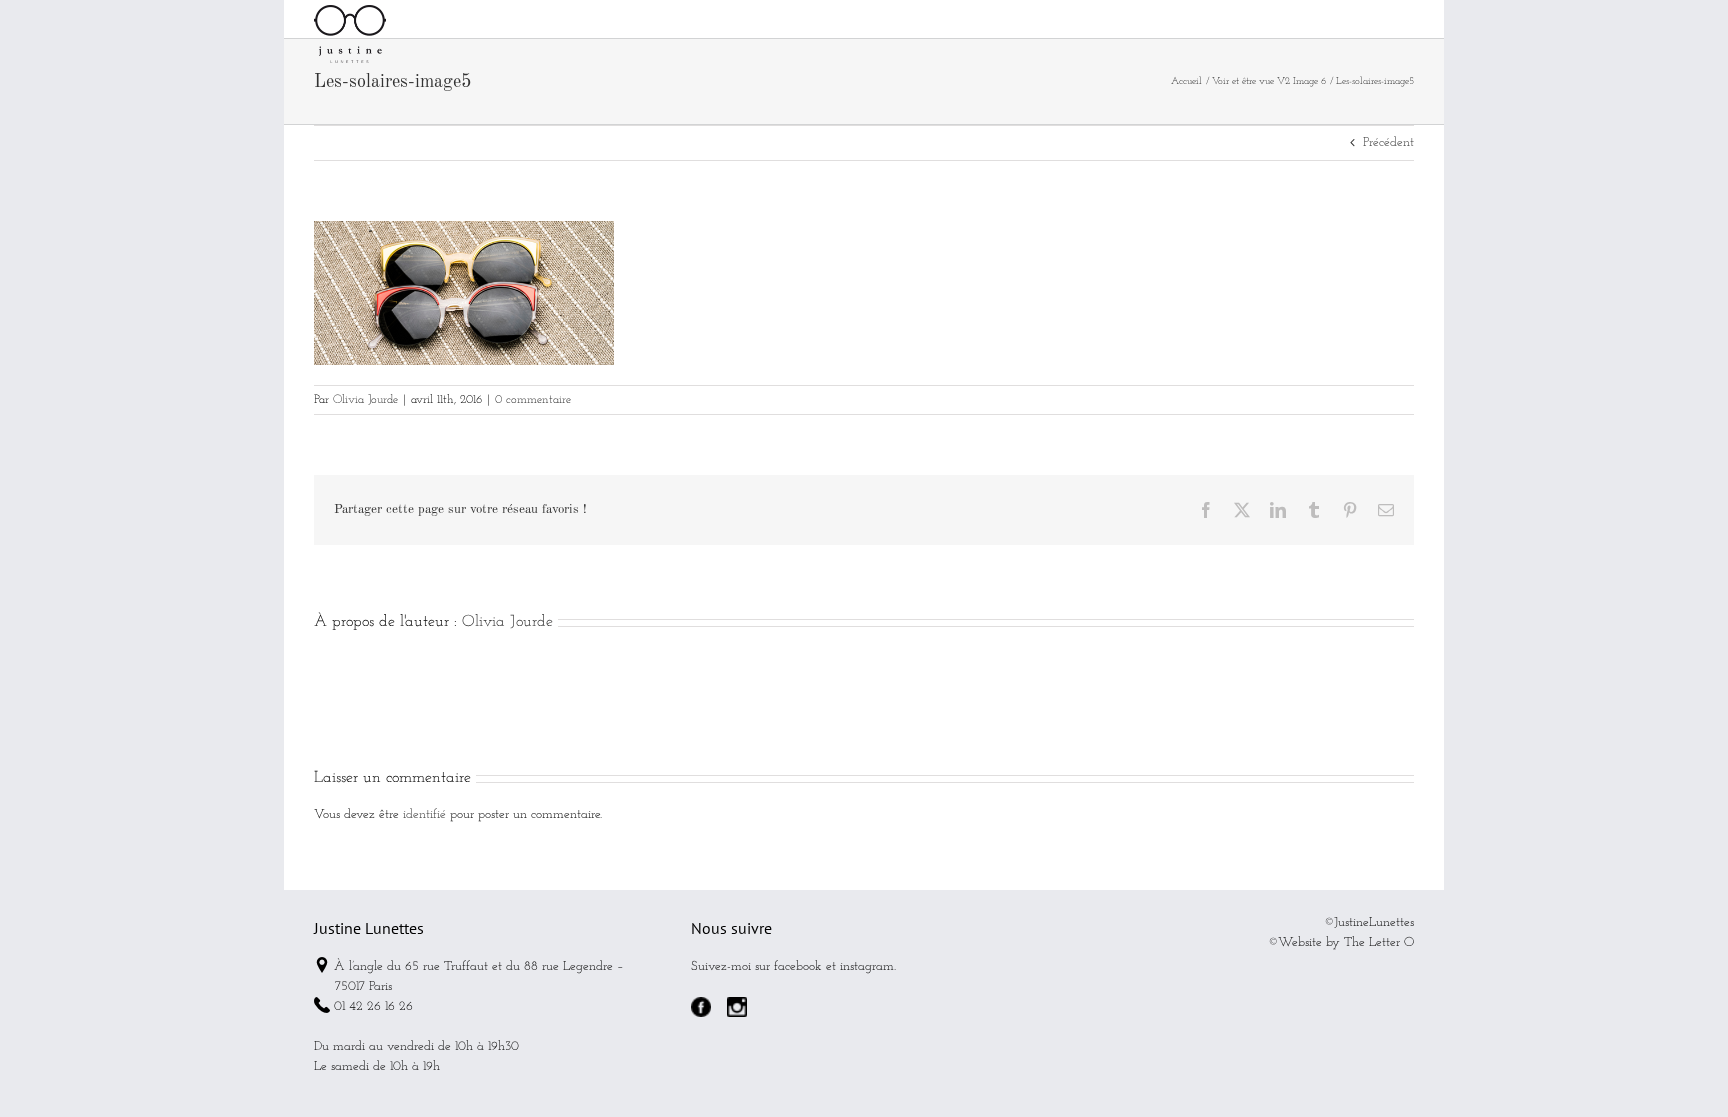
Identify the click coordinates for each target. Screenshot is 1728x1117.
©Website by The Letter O (1341, 942)
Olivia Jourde (365, 400)
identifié (424, 814)
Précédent (1388, 142)
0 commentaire (533, 400)
